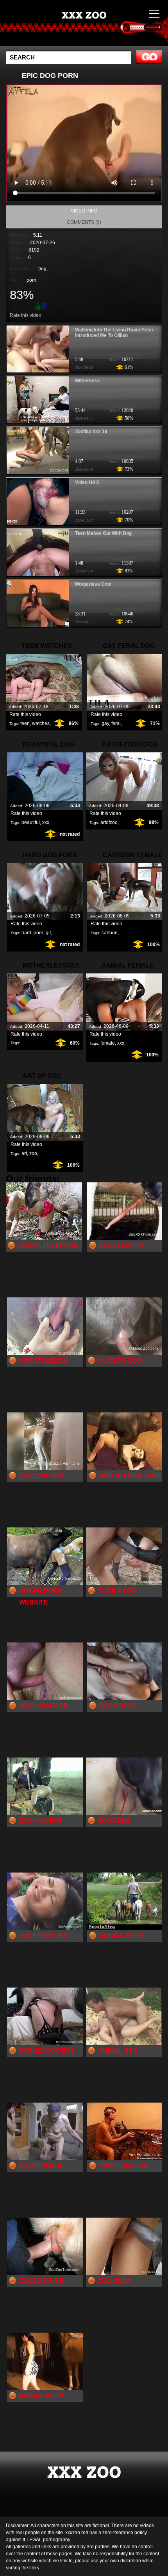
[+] (37, 306)
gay (105, 723)
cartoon (110, 933)
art (24, 1153)
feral (116, 723)
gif (48, 933)
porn (31, 280)
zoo (33, 1153)
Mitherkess (88, 381)
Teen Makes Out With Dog (103, 533)
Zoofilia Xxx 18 (91, 432)
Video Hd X (87, 482)
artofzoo (109, 822)
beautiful (31, 822)
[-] (45, 306)
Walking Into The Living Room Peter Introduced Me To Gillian (114, 333)
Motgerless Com (93, 584)
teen (25, 723)
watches (41, 723)
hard (26, 933)
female (108, 1043)
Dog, (43, 269)
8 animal (104, 31)
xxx (46, 822)
